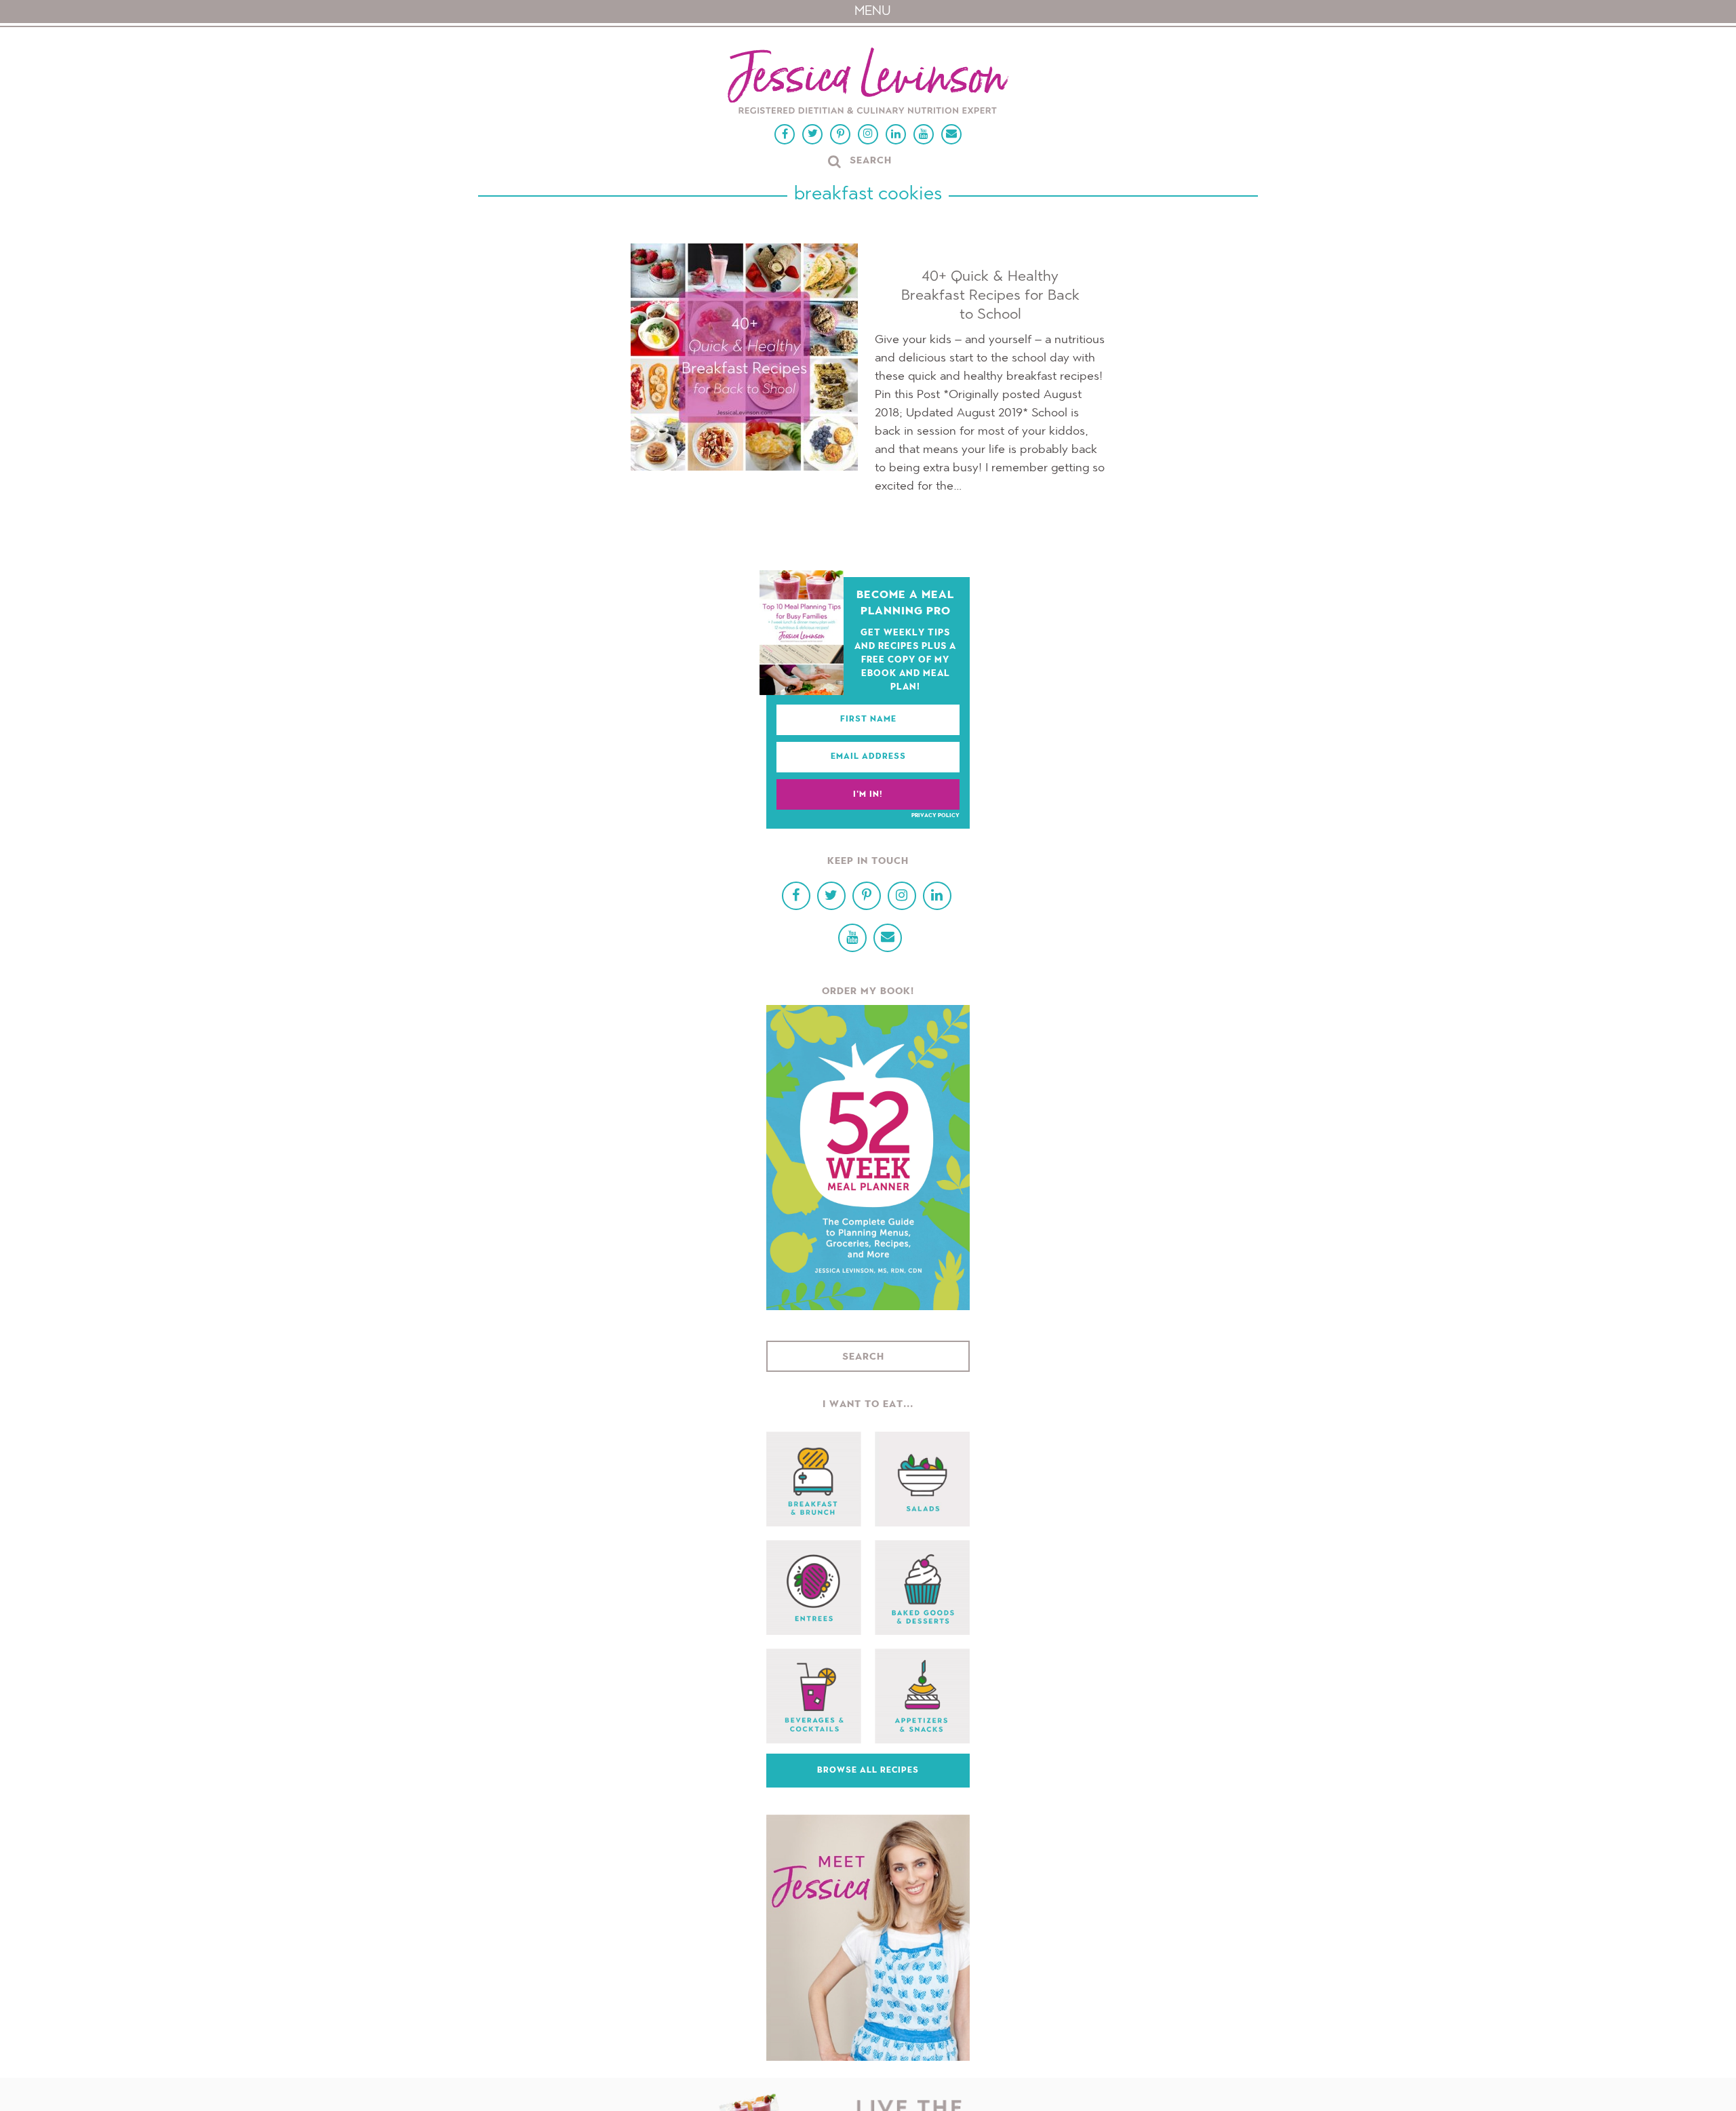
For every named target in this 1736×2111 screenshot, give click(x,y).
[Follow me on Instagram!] (868, 134)
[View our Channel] (924, 134)
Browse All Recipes (868, 1771)
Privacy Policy (935, 816)
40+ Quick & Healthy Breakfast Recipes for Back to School (990, 296)
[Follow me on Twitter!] (812, 134)
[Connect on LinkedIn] (896, 134)
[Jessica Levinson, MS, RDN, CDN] (868, 82)
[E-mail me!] (951, 134)
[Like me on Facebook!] (785, 134)
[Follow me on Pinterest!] (840, 134)
